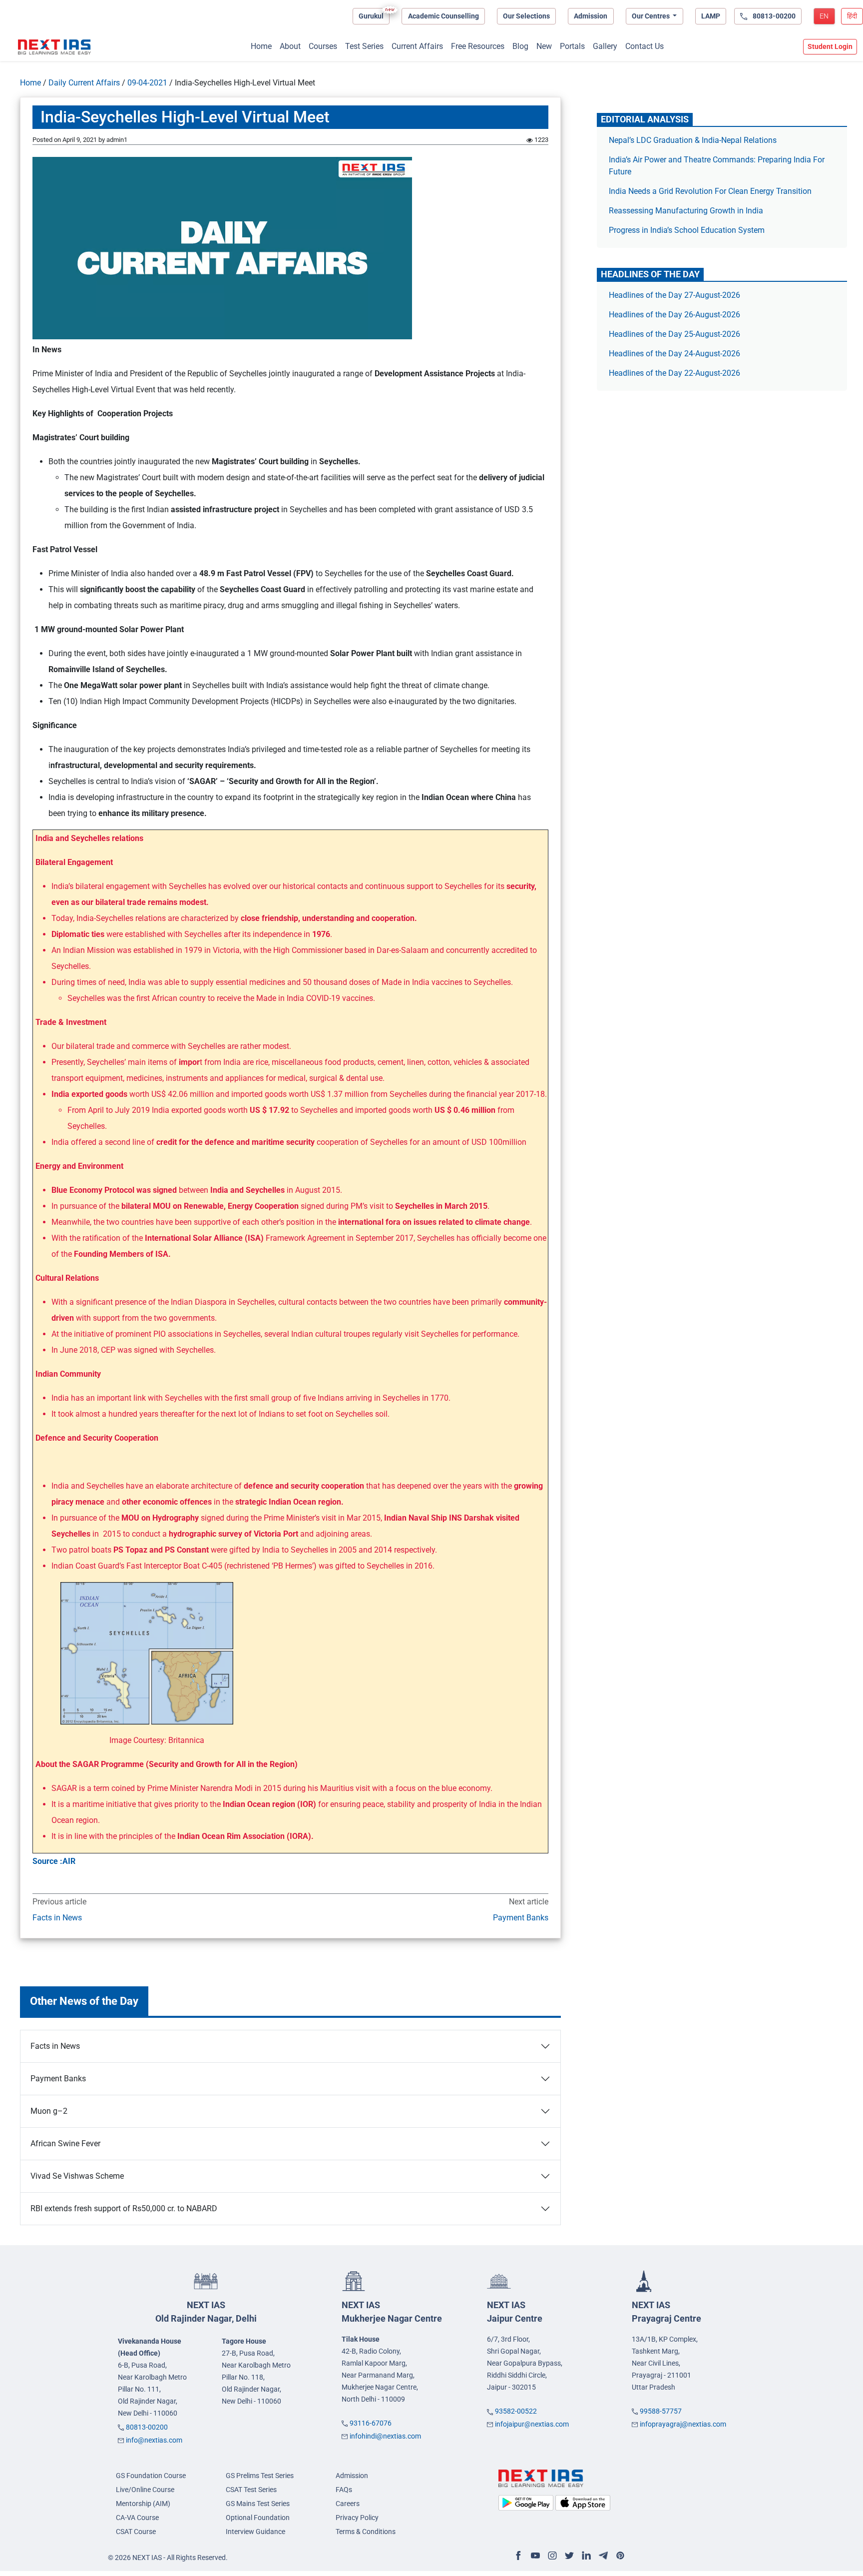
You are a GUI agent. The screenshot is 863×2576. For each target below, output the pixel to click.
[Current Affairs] (54, 47)
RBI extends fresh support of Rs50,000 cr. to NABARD (124, 2208)
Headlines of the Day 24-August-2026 (674, 354)
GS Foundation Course (151, 2476)
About (290, 46)
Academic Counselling (443, 16)
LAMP (711, 16)
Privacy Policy (357, 2518)
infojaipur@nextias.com (532, 2424)
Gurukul (371, 16)
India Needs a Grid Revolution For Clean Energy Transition (710, 191)
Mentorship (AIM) (143, 2504)
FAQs (344, 2490)
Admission (591, 16)
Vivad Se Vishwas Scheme (77, 2176)
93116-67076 (371, 2423)
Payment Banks (520, 1918)
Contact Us (645, 46)
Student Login (830, 46)
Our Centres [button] (651, 16)
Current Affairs (417, 46)
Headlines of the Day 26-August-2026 (674, 315)
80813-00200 (147, 2427)
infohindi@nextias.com (385, 2436)
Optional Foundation (258, 2518)
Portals (572, 46)
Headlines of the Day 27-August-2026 (674, 295)
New (544, 46)
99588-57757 (661, 2411)
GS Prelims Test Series (260, 2476)
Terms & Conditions (366, 2532)
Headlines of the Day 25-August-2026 (674, 334)
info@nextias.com (154, 2440)
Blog (520, 46)
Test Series (364, 46)
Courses (323, 46)
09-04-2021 (147, 83)
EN (824, 16)
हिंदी (852, 16)
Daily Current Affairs (84, 83)
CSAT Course (136, 2532)
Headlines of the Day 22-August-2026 (674, 373)
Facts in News (57, 1918)
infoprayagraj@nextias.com (683, 2424)
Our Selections (526, 16)
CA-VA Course (137, 2518)
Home (261, 46)
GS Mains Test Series (258, 2504)
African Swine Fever (65, 2144)
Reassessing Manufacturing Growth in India (686, 211)
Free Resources (478, 46)
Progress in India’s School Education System (687, 230)
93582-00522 (516, 2411)
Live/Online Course (145, 2490)
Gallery (605, 46)
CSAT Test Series (251, 2490)
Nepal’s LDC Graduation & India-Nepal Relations (693, 140)
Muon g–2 (49, 2111)
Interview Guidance (255, 2532)
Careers (348, 2504)
